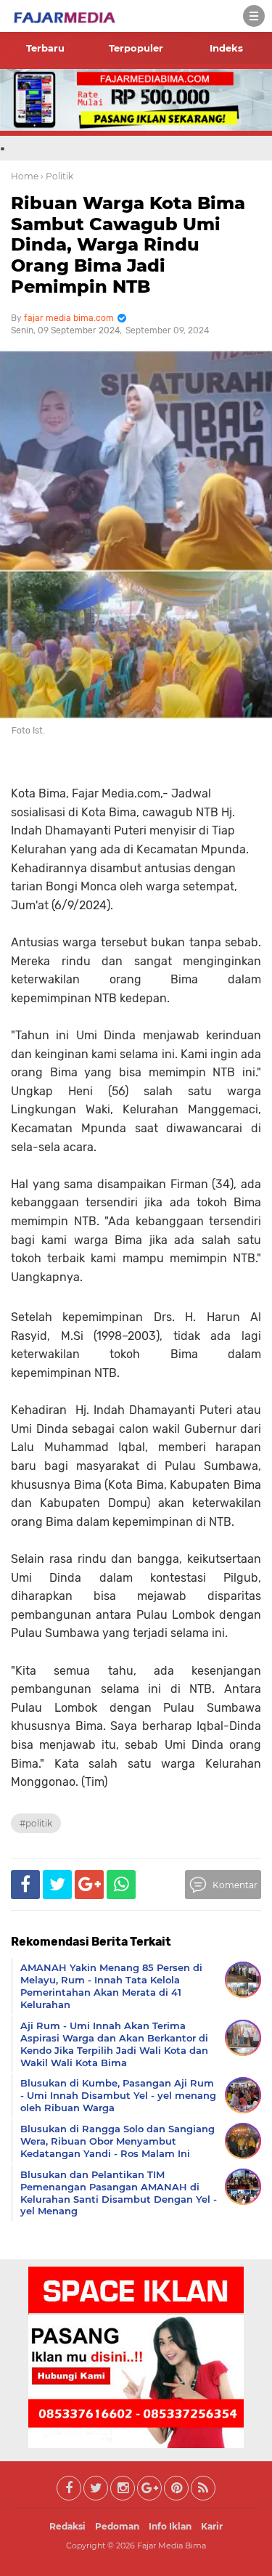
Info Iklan (170, 2526)
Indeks (226, 48)
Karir (212, 2526)
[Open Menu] (254, 16)
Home (25, 176)
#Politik (36, 1823)
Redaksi (67, 2526)
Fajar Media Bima (172, 2545)
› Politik (57, 176)
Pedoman (117, 2526)
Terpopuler (136, 48)
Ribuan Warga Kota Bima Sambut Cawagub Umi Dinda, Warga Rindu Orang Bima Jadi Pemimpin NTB (128, 245)
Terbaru (45, 48)
